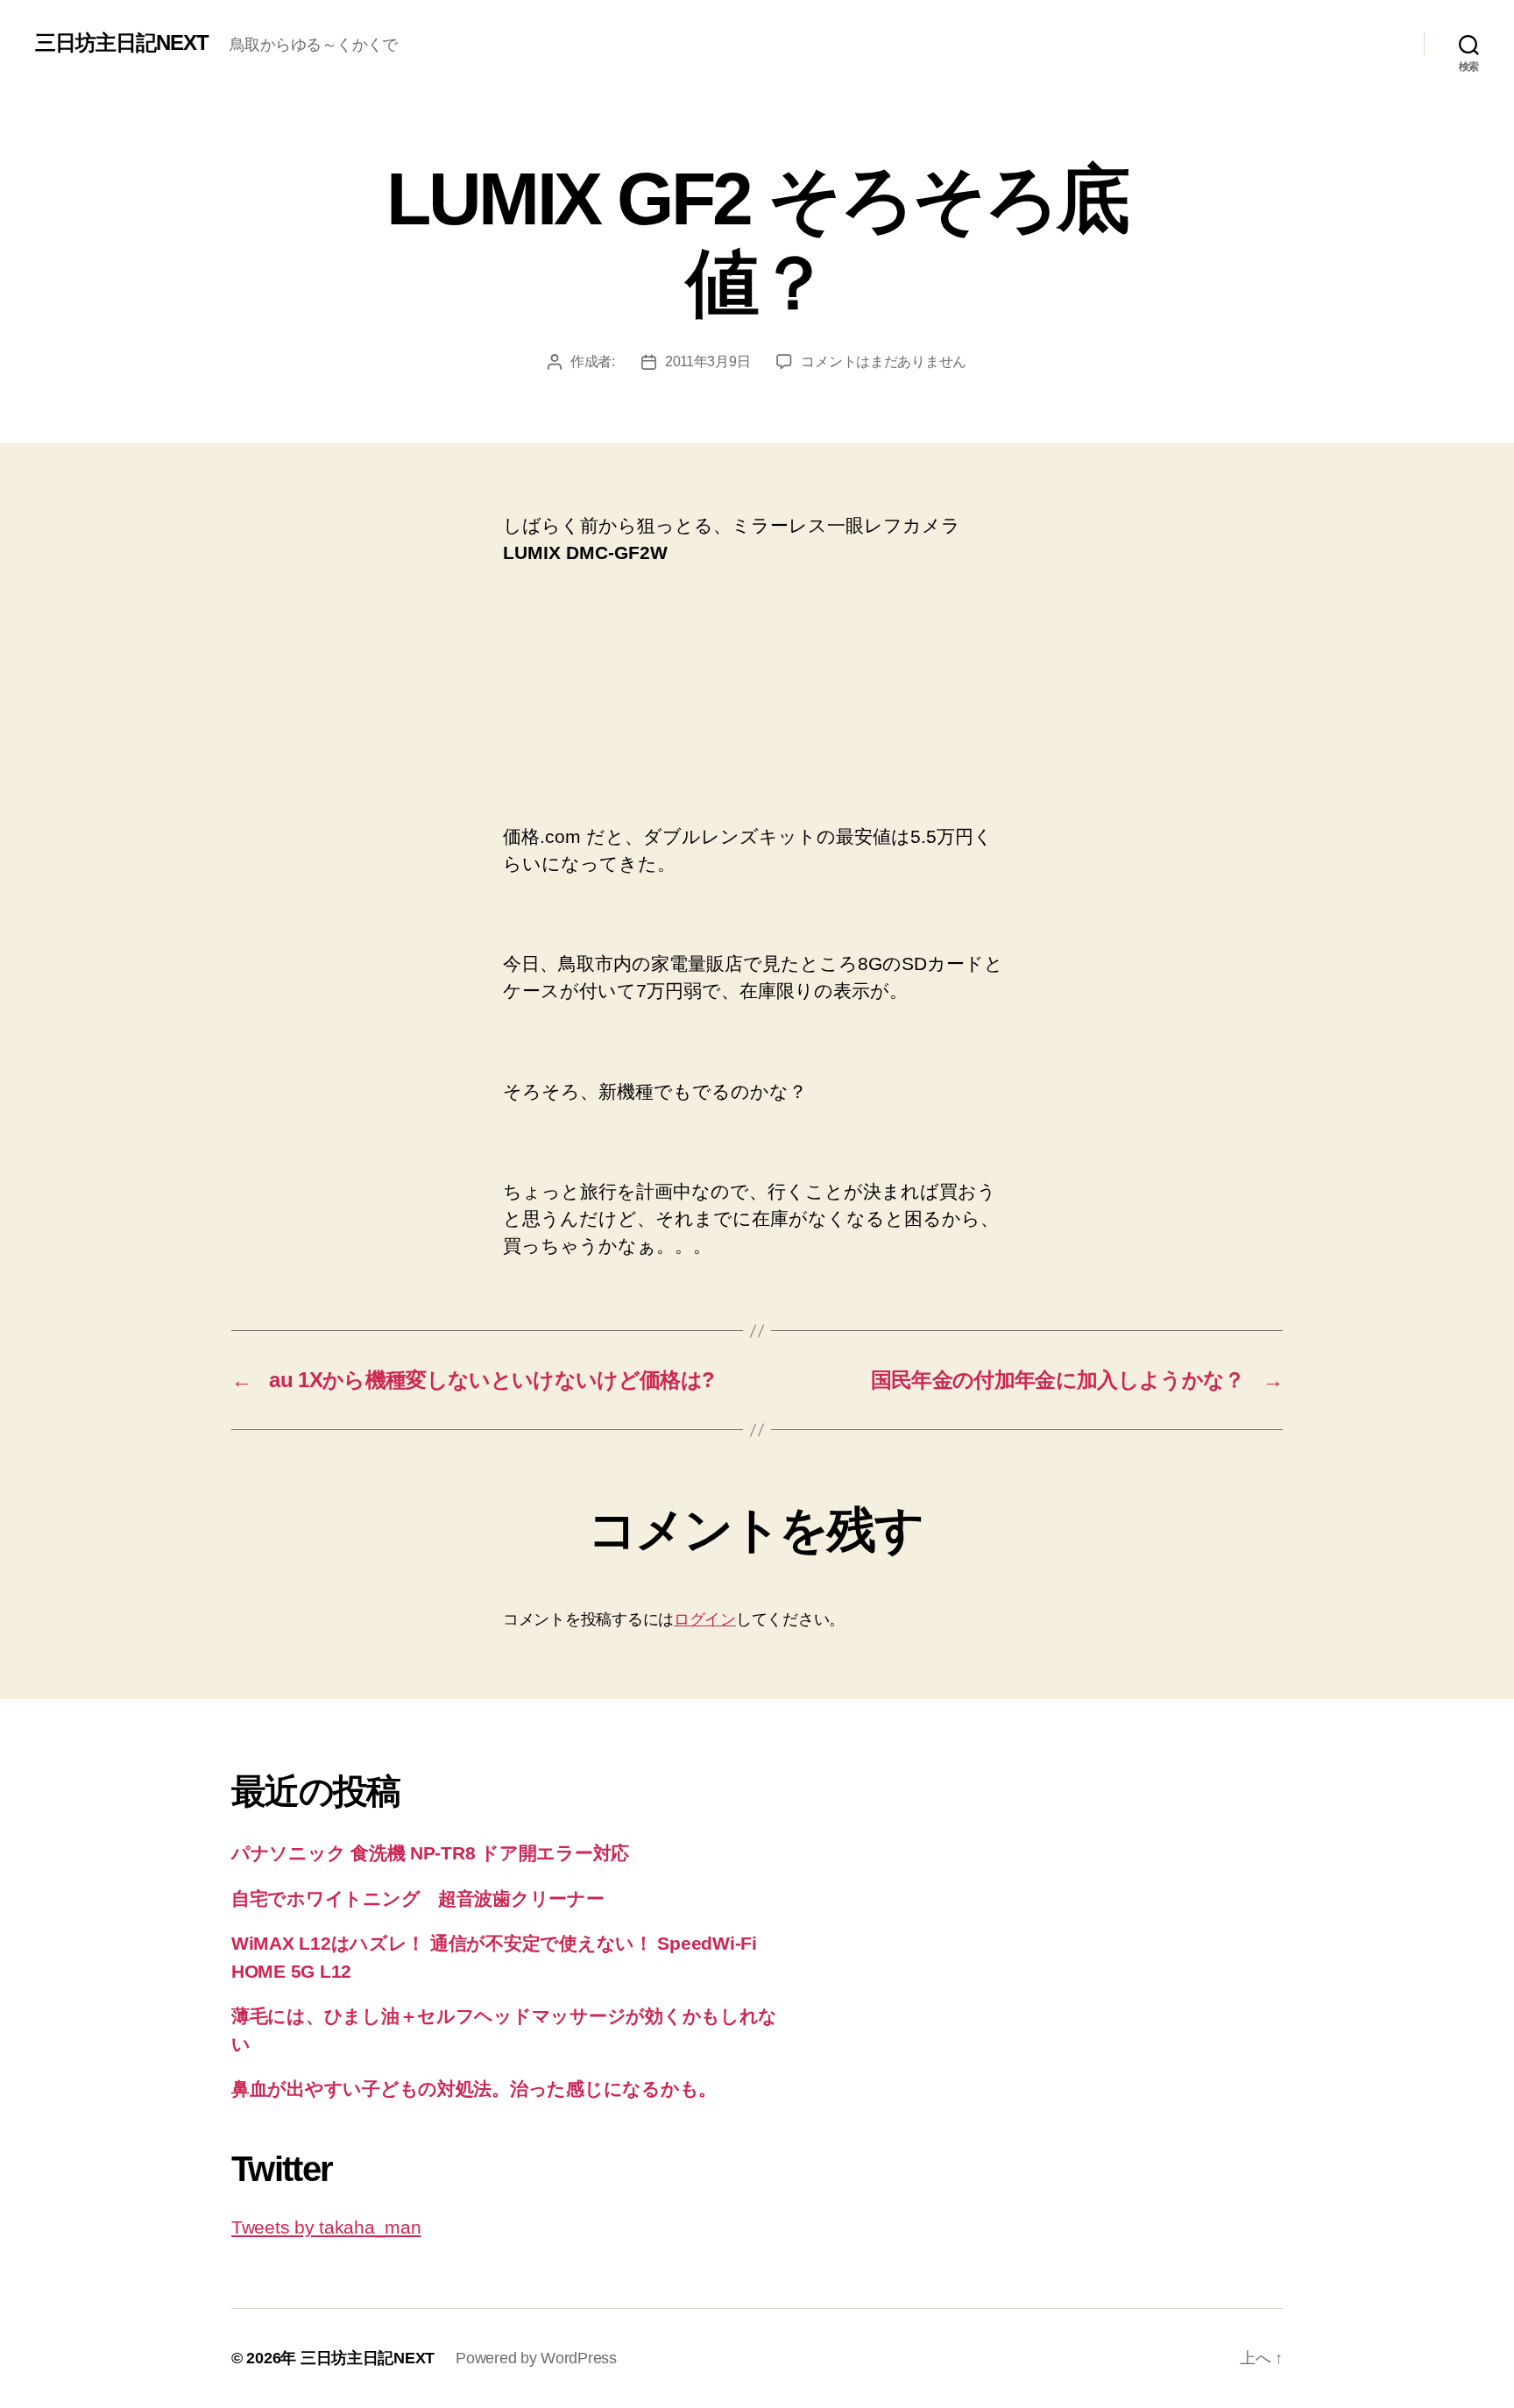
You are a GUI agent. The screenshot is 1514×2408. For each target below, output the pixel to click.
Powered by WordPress (536, 2358)
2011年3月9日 (708, 361)
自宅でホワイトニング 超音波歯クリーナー (418, 1898)
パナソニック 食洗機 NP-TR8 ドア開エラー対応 (430, 1853)
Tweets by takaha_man (326, 2227)
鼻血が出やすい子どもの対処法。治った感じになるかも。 (474, 2089)
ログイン (705, 1619)
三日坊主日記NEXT (122, 43)
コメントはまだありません (884, 361)
